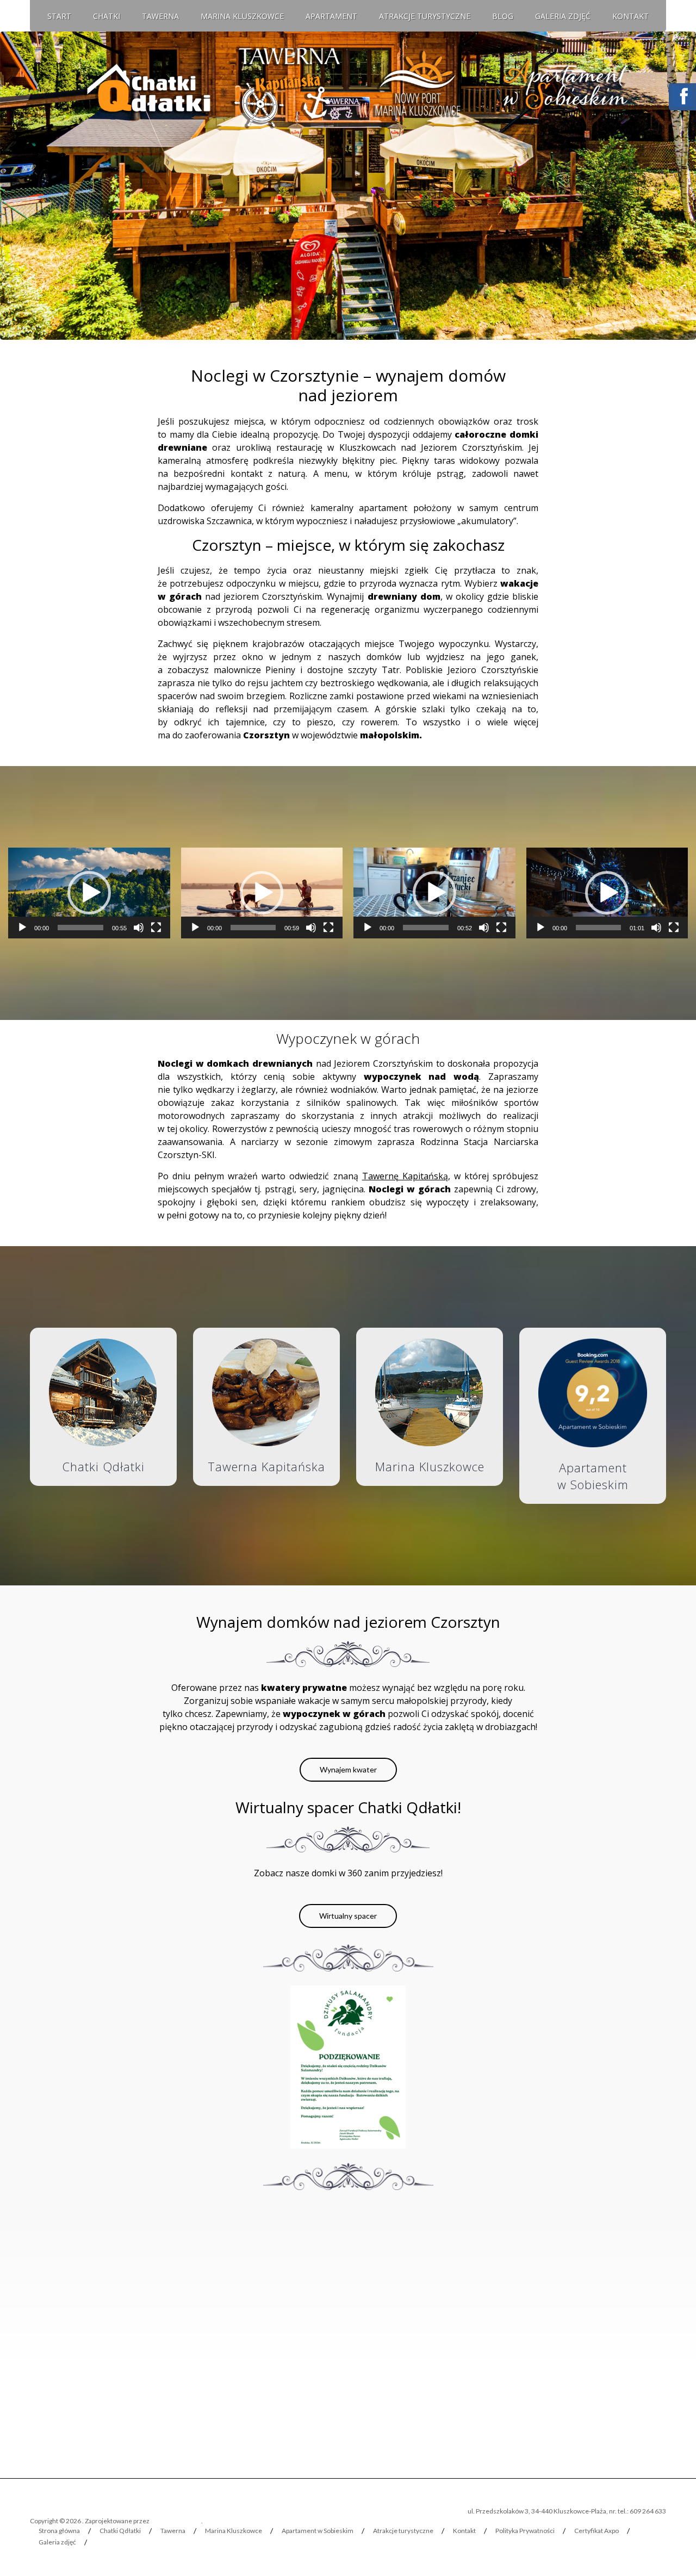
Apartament (331, 16)
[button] (89, 893)
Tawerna (160, 16)
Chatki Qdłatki (120, 2531)
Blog (503, 16)
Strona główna (59, 2531)
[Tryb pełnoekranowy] (156, 928)
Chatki (107, 16)
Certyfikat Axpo (596, 2531)
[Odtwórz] (22, 928)
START (59, 16)
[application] (89, 893)
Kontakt (630, 16)
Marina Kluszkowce (242, 16)
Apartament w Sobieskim (318, 2531)
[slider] (80, 928)
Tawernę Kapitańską (405, 1176)
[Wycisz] (139, 928)
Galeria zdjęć (563, 16)
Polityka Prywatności (525, 2531)
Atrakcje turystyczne (425, 16)
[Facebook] (682, 91)
